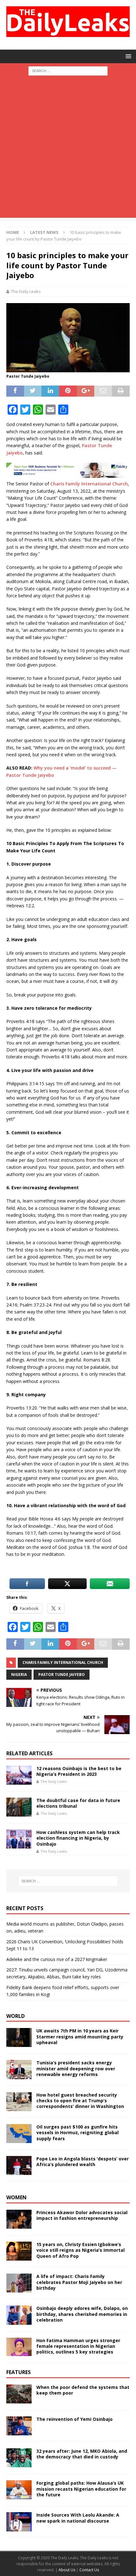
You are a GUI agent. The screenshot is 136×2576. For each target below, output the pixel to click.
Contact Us (89, 2570)
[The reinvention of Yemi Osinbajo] (19, 2426)
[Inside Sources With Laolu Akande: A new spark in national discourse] (19, 2522)
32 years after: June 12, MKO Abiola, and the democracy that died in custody (82, 2454)
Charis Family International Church (89, 484)
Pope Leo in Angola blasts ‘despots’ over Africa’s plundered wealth (83, 2162)
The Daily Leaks (26, 291)
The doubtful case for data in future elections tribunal (78, 1803)
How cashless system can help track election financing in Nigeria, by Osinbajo (78, 1838)
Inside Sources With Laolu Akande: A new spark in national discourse (78, 2518)
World (15, 2016)
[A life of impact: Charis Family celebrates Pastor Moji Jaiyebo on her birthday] (19, 2283)
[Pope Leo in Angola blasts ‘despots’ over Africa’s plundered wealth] (19, 2165)
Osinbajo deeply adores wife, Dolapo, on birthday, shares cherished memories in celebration (82, 2314)
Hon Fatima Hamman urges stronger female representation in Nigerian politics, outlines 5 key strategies (78, 2346)
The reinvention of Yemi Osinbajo (74, 2419)
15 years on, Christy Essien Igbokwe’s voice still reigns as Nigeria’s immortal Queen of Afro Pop (80, 2250)
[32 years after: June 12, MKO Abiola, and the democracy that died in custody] (19, 2458)
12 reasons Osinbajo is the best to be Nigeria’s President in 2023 (79, 1771)
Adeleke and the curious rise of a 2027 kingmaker (57, 1959)
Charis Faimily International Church (63, 1663)
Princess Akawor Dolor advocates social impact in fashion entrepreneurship (82, 2215)
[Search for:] (68, 70)
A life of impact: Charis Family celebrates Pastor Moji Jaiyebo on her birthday (79, 2282)
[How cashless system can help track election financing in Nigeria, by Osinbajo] (19, 1839)
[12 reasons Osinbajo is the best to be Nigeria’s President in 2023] (19, 1775)
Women (16, 2197)
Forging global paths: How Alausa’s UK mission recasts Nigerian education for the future (81, 2489)
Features (19, 2372)
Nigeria (19, 1675)
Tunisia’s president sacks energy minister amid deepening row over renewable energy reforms (76, 2068)
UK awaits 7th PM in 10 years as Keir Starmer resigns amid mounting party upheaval (80, 2036)
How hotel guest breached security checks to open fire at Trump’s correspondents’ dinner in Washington (80, 2101)
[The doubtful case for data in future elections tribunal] (19, 1807)
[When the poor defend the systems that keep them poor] (19, 2394)
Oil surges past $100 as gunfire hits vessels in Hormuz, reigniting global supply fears (77, 2132)
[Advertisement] (68, 150)
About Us (67, 2570)
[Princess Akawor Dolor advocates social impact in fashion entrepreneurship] (19, 2219)
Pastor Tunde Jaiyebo (62, 1675)
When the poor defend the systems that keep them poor (83, 2390)
